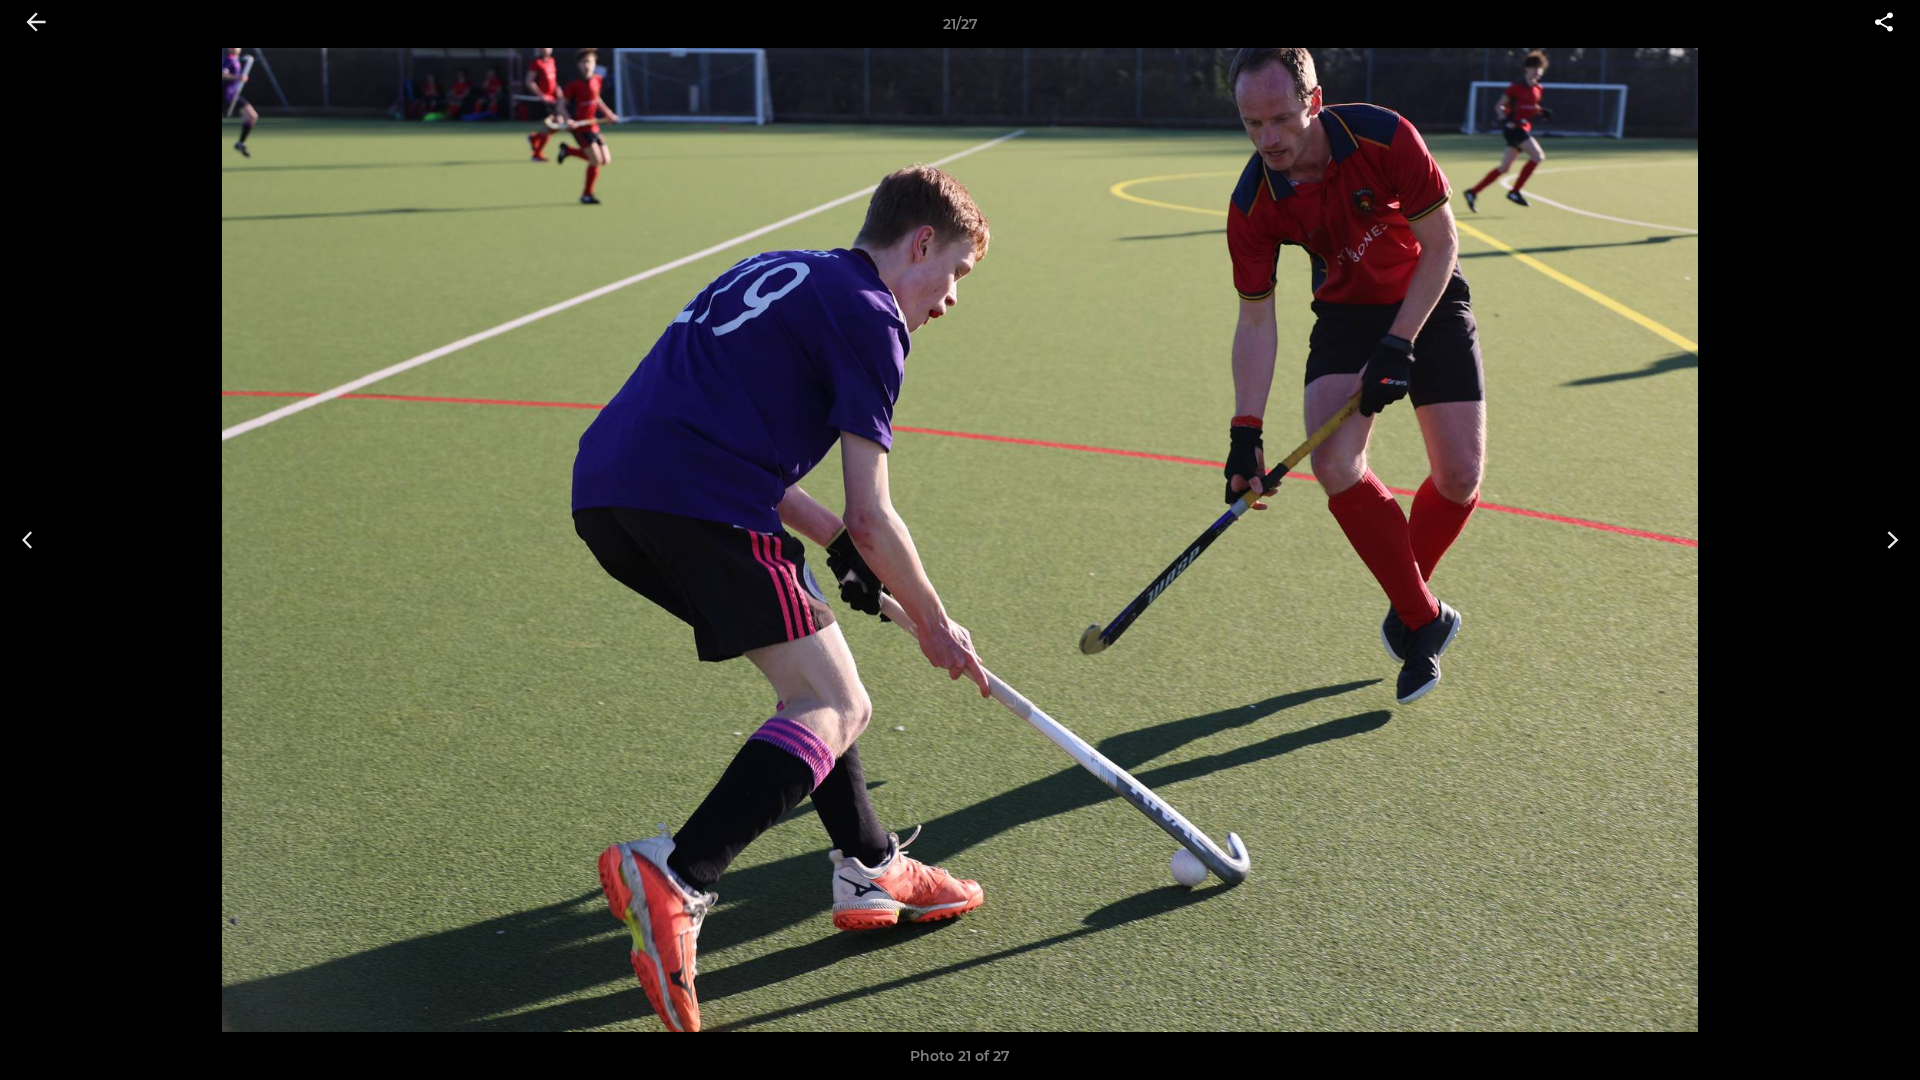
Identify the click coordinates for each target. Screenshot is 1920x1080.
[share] (1884, 24)
